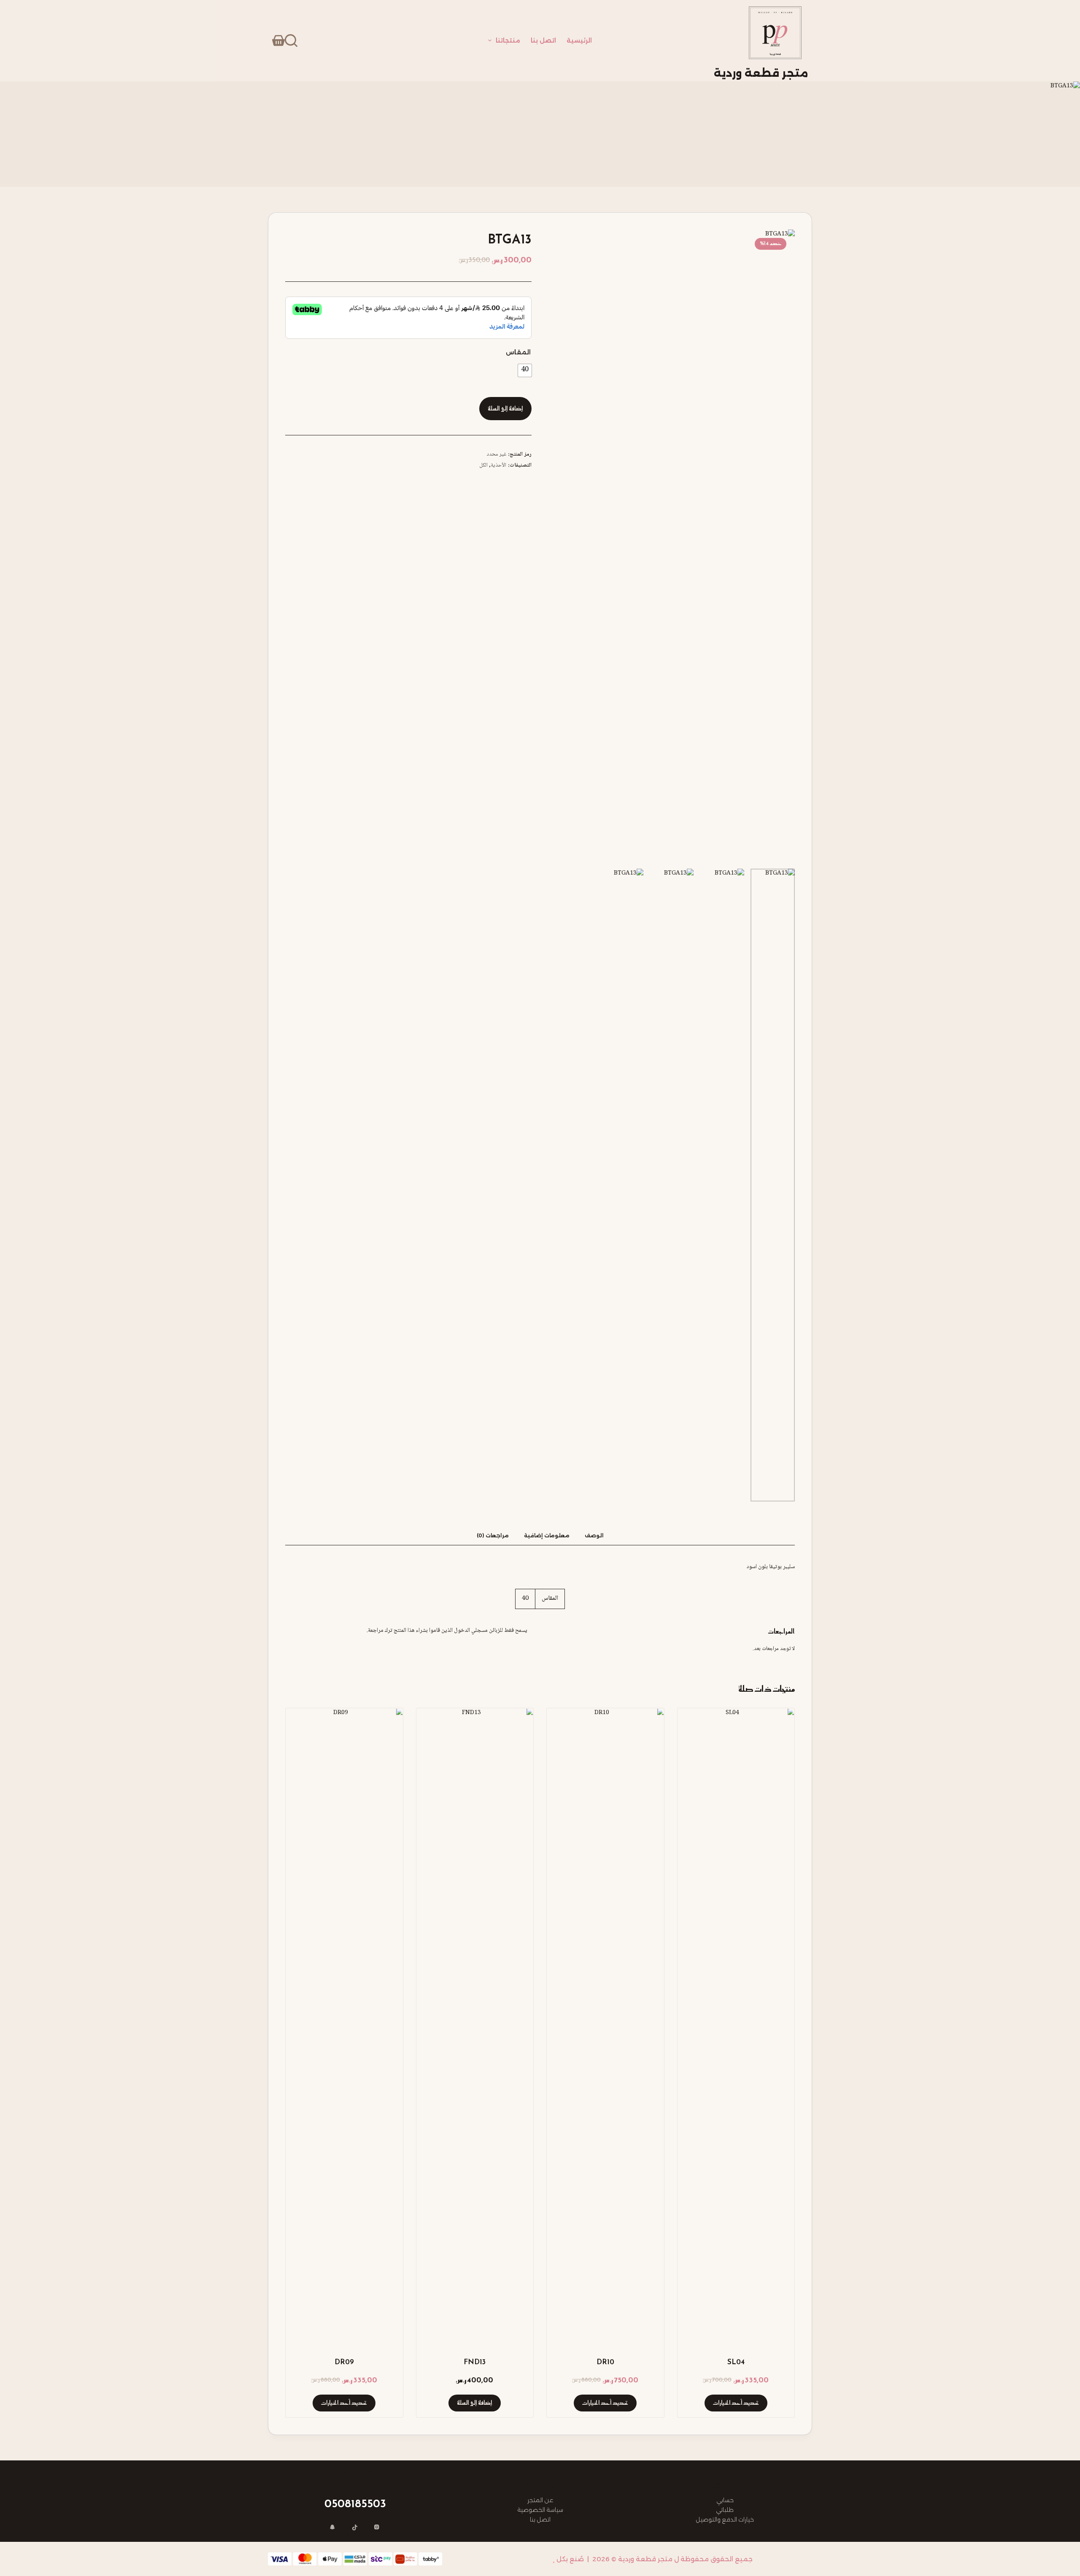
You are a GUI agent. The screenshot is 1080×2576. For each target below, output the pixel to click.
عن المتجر (540, 2500)
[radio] (525, 370)
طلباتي (725, 2510)
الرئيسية (579, 41)
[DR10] (605, 2025)
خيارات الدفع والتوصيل (725, 2519)
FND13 (475, 2362)
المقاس (518, 352)
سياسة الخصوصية (540, 2510)
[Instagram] (377, 2528)
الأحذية (498, 465)
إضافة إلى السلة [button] (475, 2403)
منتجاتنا (508, 41)
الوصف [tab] (594, 1535)
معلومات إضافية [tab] (547, 1535)
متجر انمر (537, 2559)
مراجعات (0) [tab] (493, 1535)
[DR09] (344, 2025)
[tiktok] (355, 2528)
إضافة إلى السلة (505, 409)
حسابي (725, 2500)
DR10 (605, 2362)
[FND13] (475, 2025)
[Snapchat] (333, 2528)
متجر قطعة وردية (761, 73)
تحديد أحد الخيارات (736, 2403)
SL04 (736, 2362)
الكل (483, 465)
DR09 (344, 2362)
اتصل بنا (543, 41)
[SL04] (736, 2025)
